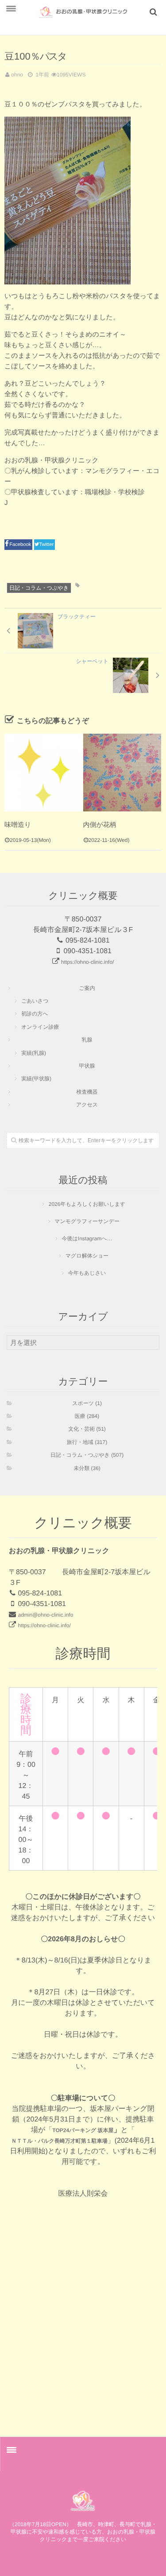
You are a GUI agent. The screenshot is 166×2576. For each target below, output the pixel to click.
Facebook (21, 545)
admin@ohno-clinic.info (45, 1615)
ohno (17, 75)
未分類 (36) (87, 1468)
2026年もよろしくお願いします (87, 1204)
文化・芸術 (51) (87, 1429)
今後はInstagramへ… (87, 1239)
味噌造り (18, 825)
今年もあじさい (87, 1273)
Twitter (47, 545)
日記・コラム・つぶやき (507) (87, 1455)
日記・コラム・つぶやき (39, 588)
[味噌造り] (44, 773)
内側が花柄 (100, 825)
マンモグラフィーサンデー (87, 1221)
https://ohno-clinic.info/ (87, 962)
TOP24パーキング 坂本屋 (83, 2130)
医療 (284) (87, 1416)
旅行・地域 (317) (87, 1442)
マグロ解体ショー (87, 1256)
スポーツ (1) (87, 1403)
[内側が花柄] (122, 773)
